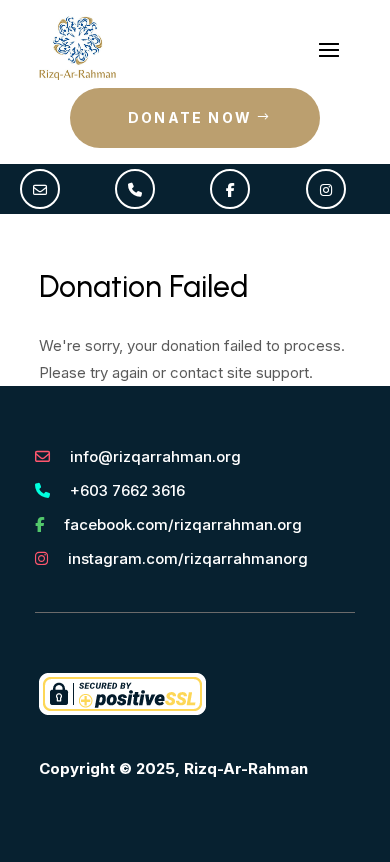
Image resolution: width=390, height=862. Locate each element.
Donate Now (190, 117)
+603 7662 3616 (127, 490)
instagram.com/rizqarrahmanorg (188, 558)
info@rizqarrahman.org (155, 456)
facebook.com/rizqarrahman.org (183, 524)
